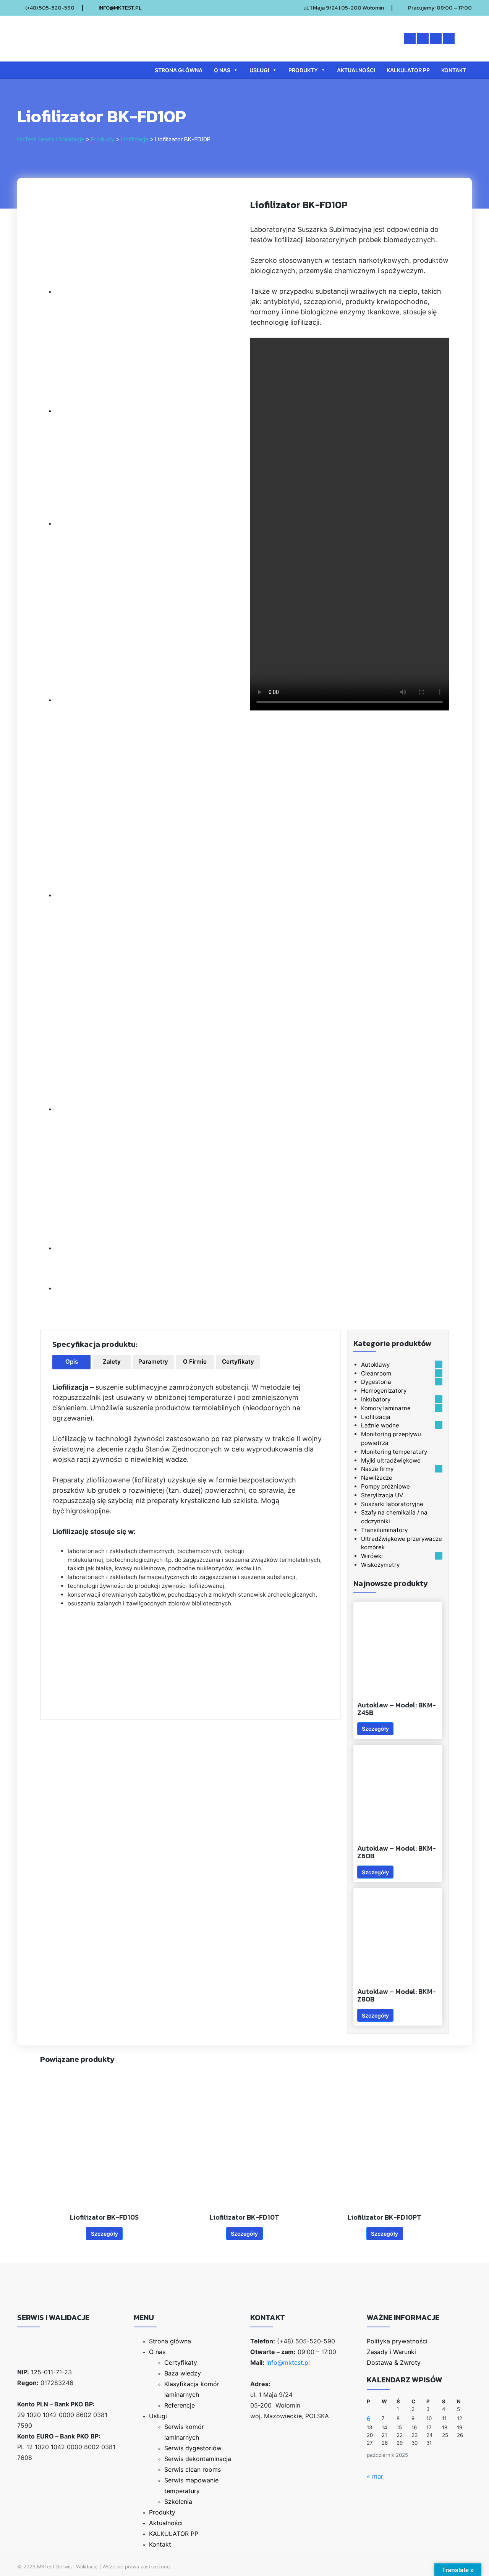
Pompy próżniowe (385, 1486)
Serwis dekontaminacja (198, 2459)
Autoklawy (375, 1365)
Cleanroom (376, 1373)
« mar (375, 2476)
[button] (439, 1364)
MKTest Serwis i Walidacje (67, 2566)
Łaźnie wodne (380, 1425)
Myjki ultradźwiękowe (391, 1460)
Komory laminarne (386, 1408)
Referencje (180, 2405)
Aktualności (356, 70)
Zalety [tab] (112, 1362)
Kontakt (454, 70)
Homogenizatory (384, 1391)
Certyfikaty (181, 2362)
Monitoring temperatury (394, 1452)
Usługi (259, 70)
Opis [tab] (72, 1362)
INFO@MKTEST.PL (120, 8)
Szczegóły (375, 1729)
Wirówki (372, 1556)
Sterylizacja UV (382, 1495)
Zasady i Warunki (391, 2352)
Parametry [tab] (153, 1362)
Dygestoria (376, 1382)
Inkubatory (376, 1399)
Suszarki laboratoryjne (392, 1504)
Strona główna (179, 70)
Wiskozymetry (380, 1565)
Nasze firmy (377, 1469)
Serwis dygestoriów (193, 2448)
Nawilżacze (377, 1478)
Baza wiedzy (183, 2373)
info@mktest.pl (288, 2362)
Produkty (303, 70)
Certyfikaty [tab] (238, 1362)
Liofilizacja (376, 1417)
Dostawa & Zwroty (394, 2362)
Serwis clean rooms (193, 2469)
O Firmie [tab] (195, 1362)
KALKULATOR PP (408, 70)
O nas (222, 70)
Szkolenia (178, 2502)
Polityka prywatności (397, 2341)
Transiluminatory (384, 1530)
